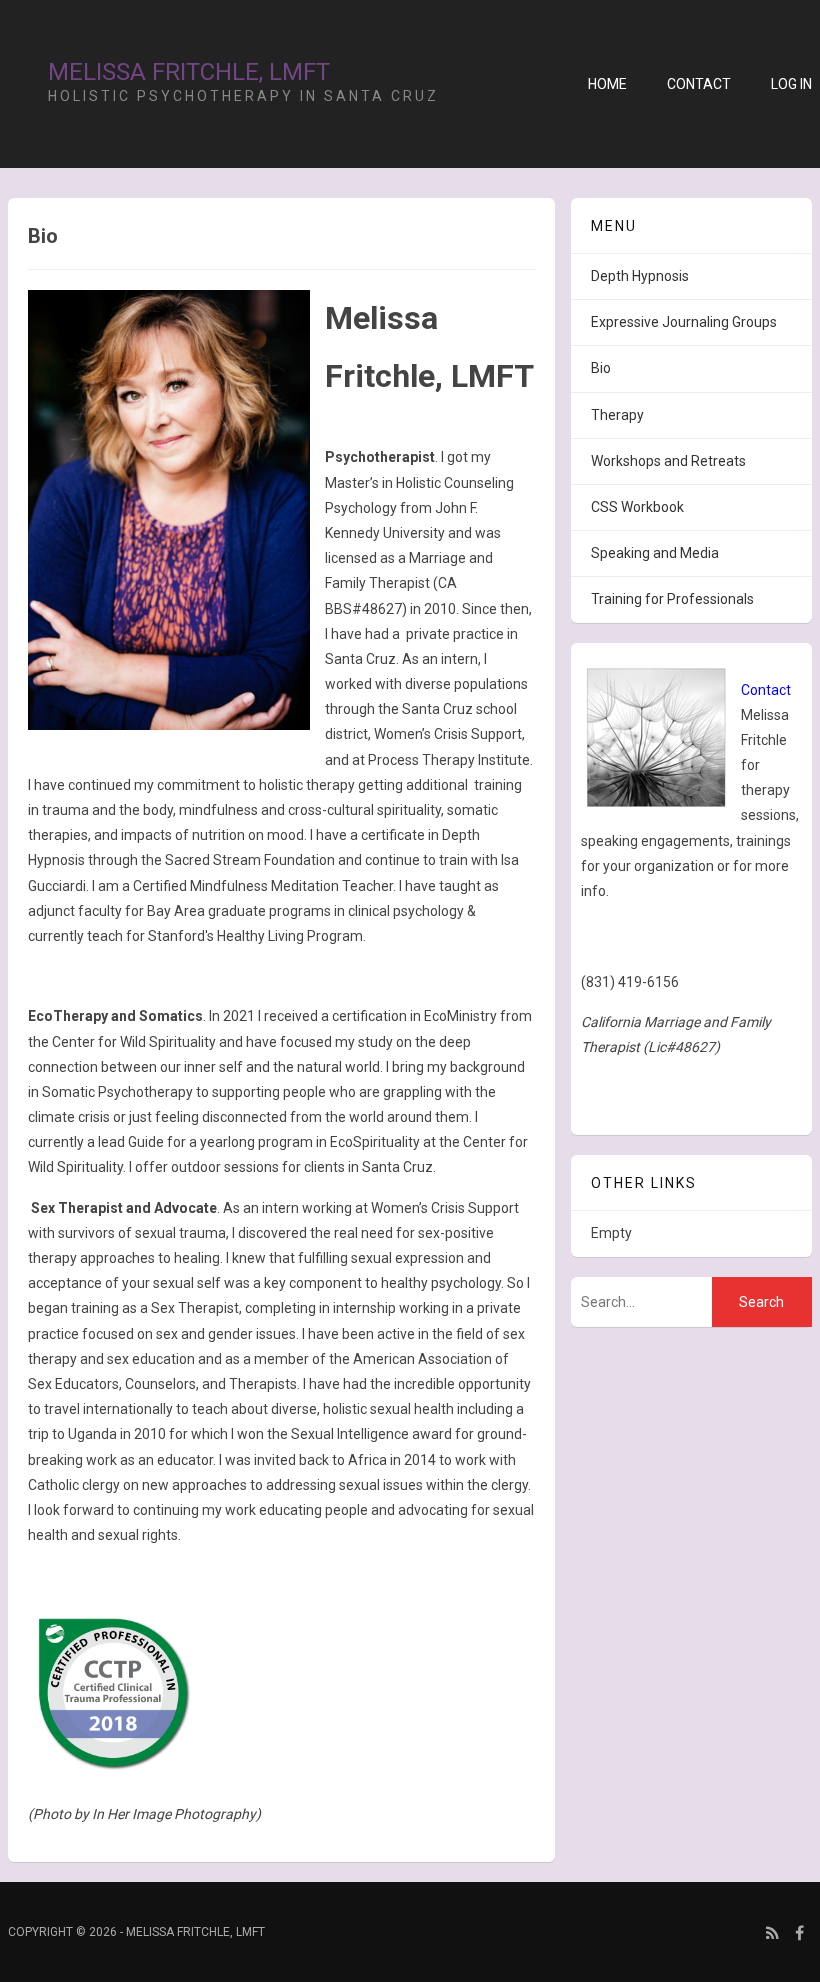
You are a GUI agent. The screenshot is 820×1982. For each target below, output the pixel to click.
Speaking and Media (655, 553)
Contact (699, 84)
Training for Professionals (672, 599)
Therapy (617, 415)
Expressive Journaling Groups (684, 322)
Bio (601, 368)
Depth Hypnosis (640, 276)
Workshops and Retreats (668, 461)
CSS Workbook (637, 507)
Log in (791, 84)
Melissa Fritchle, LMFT (189, 72)
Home (607, 84)
